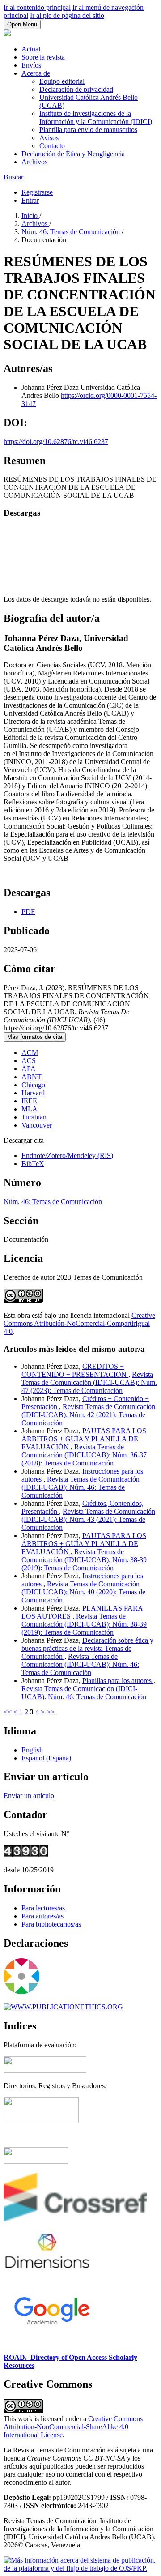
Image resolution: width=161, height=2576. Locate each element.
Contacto (52, 146)
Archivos (34, 162)
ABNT (32, 1077)
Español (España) (46, 1758)
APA (29, 1069)
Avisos (49, 138)
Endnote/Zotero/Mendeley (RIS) (67, 1156)
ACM (30, 1053)
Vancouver (37, 1125)
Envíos (31, 65)
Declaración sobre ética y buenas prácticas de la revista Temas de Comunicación (87, 1648)
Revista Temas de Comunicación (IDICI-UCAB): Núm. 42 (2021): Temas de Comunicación (88, 1415)
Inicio (30, 216)
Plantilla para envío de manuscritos (88, 130)
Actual (31, 49)
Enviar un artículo (29, 1796)
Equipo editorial (62, 81)
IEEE (29, 1101)
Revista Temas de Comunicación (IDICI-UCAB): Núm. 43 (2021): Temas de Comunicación (88, 1519)
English (32, 1750)
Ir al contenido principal (37, 7)
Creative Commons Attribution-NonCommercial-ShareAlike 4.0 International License (73, 2427)
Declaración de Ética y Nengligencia (73, 154)
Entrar (30, 200)
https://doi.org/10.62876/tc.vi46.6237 (56, 442)
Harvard (33, 1093)
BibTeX (33, 1164)
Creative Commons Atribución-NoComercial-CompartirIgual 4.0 (79, 1323)
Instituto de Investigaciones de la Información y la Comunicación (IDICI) (96, 117)
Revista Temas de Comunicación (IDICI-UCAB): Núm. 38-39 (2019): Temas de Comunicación (84, 1560)
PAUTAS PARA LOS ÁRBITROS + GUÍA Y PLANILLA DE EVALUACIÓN (84, 1439)
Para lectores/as (43, 1908)
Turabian (34, 1117)
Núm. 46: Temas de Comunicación (72, 232)
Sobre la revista (43, 57)
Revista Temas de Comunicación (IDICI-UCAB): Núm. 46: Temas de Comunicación (80, 1487)
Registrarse (37, 192)
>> (51, 1712)
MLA (30, 1109)
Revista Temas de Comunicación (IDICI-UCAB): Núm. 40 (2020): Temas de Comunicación (83, 1592)
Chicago (33, 1085)
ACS (29, 1061)
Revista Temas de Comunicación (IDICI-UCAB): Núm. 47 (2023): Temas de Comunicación (89, 1382)
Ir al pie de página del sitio (67, 15)
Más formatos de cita (35, 1037)
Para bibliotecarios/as (51, 1924)
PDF (28, 912)
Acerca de (36, 73)
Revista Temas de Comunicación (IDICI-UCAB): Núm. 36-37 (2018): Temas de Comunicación (84, 1455)
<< (8, 1712)
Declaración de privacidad (76, 89)
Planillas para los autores (118, 1681)
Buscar (13, 177)
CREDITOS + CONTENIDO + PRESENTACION (75, 1370)
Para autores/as (42, 1916)
